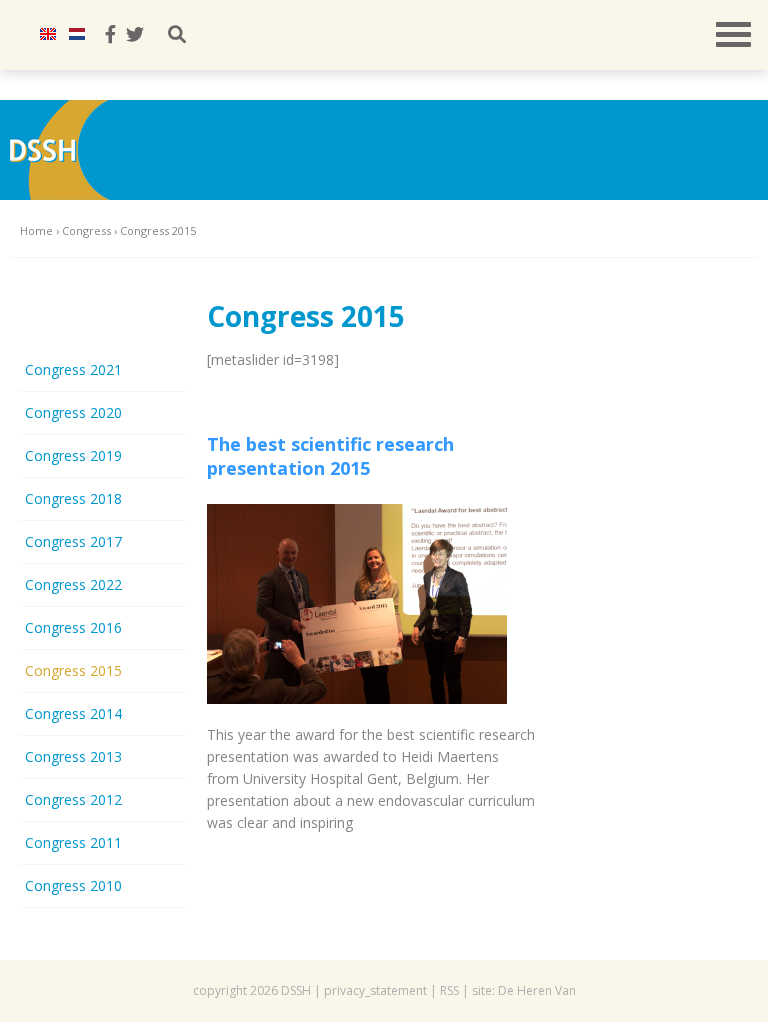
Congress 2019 (73, 455)
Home (36, 230)
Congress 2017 (73, 541)
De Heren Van (537, 990)
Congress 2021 (73, 369)
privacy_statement (375, 990)
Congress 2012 (73, 799)
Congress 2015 (73, 670)
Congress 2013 (73, 756)
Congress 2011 (73, 842)
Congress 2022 (73, 584)
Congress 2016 (73, 627)
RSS (449, 990)
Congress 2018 (73, 498)
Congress (86, 230)
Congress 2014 (73, 713)
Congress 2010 (73, 885)
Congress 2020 (73, 412)
